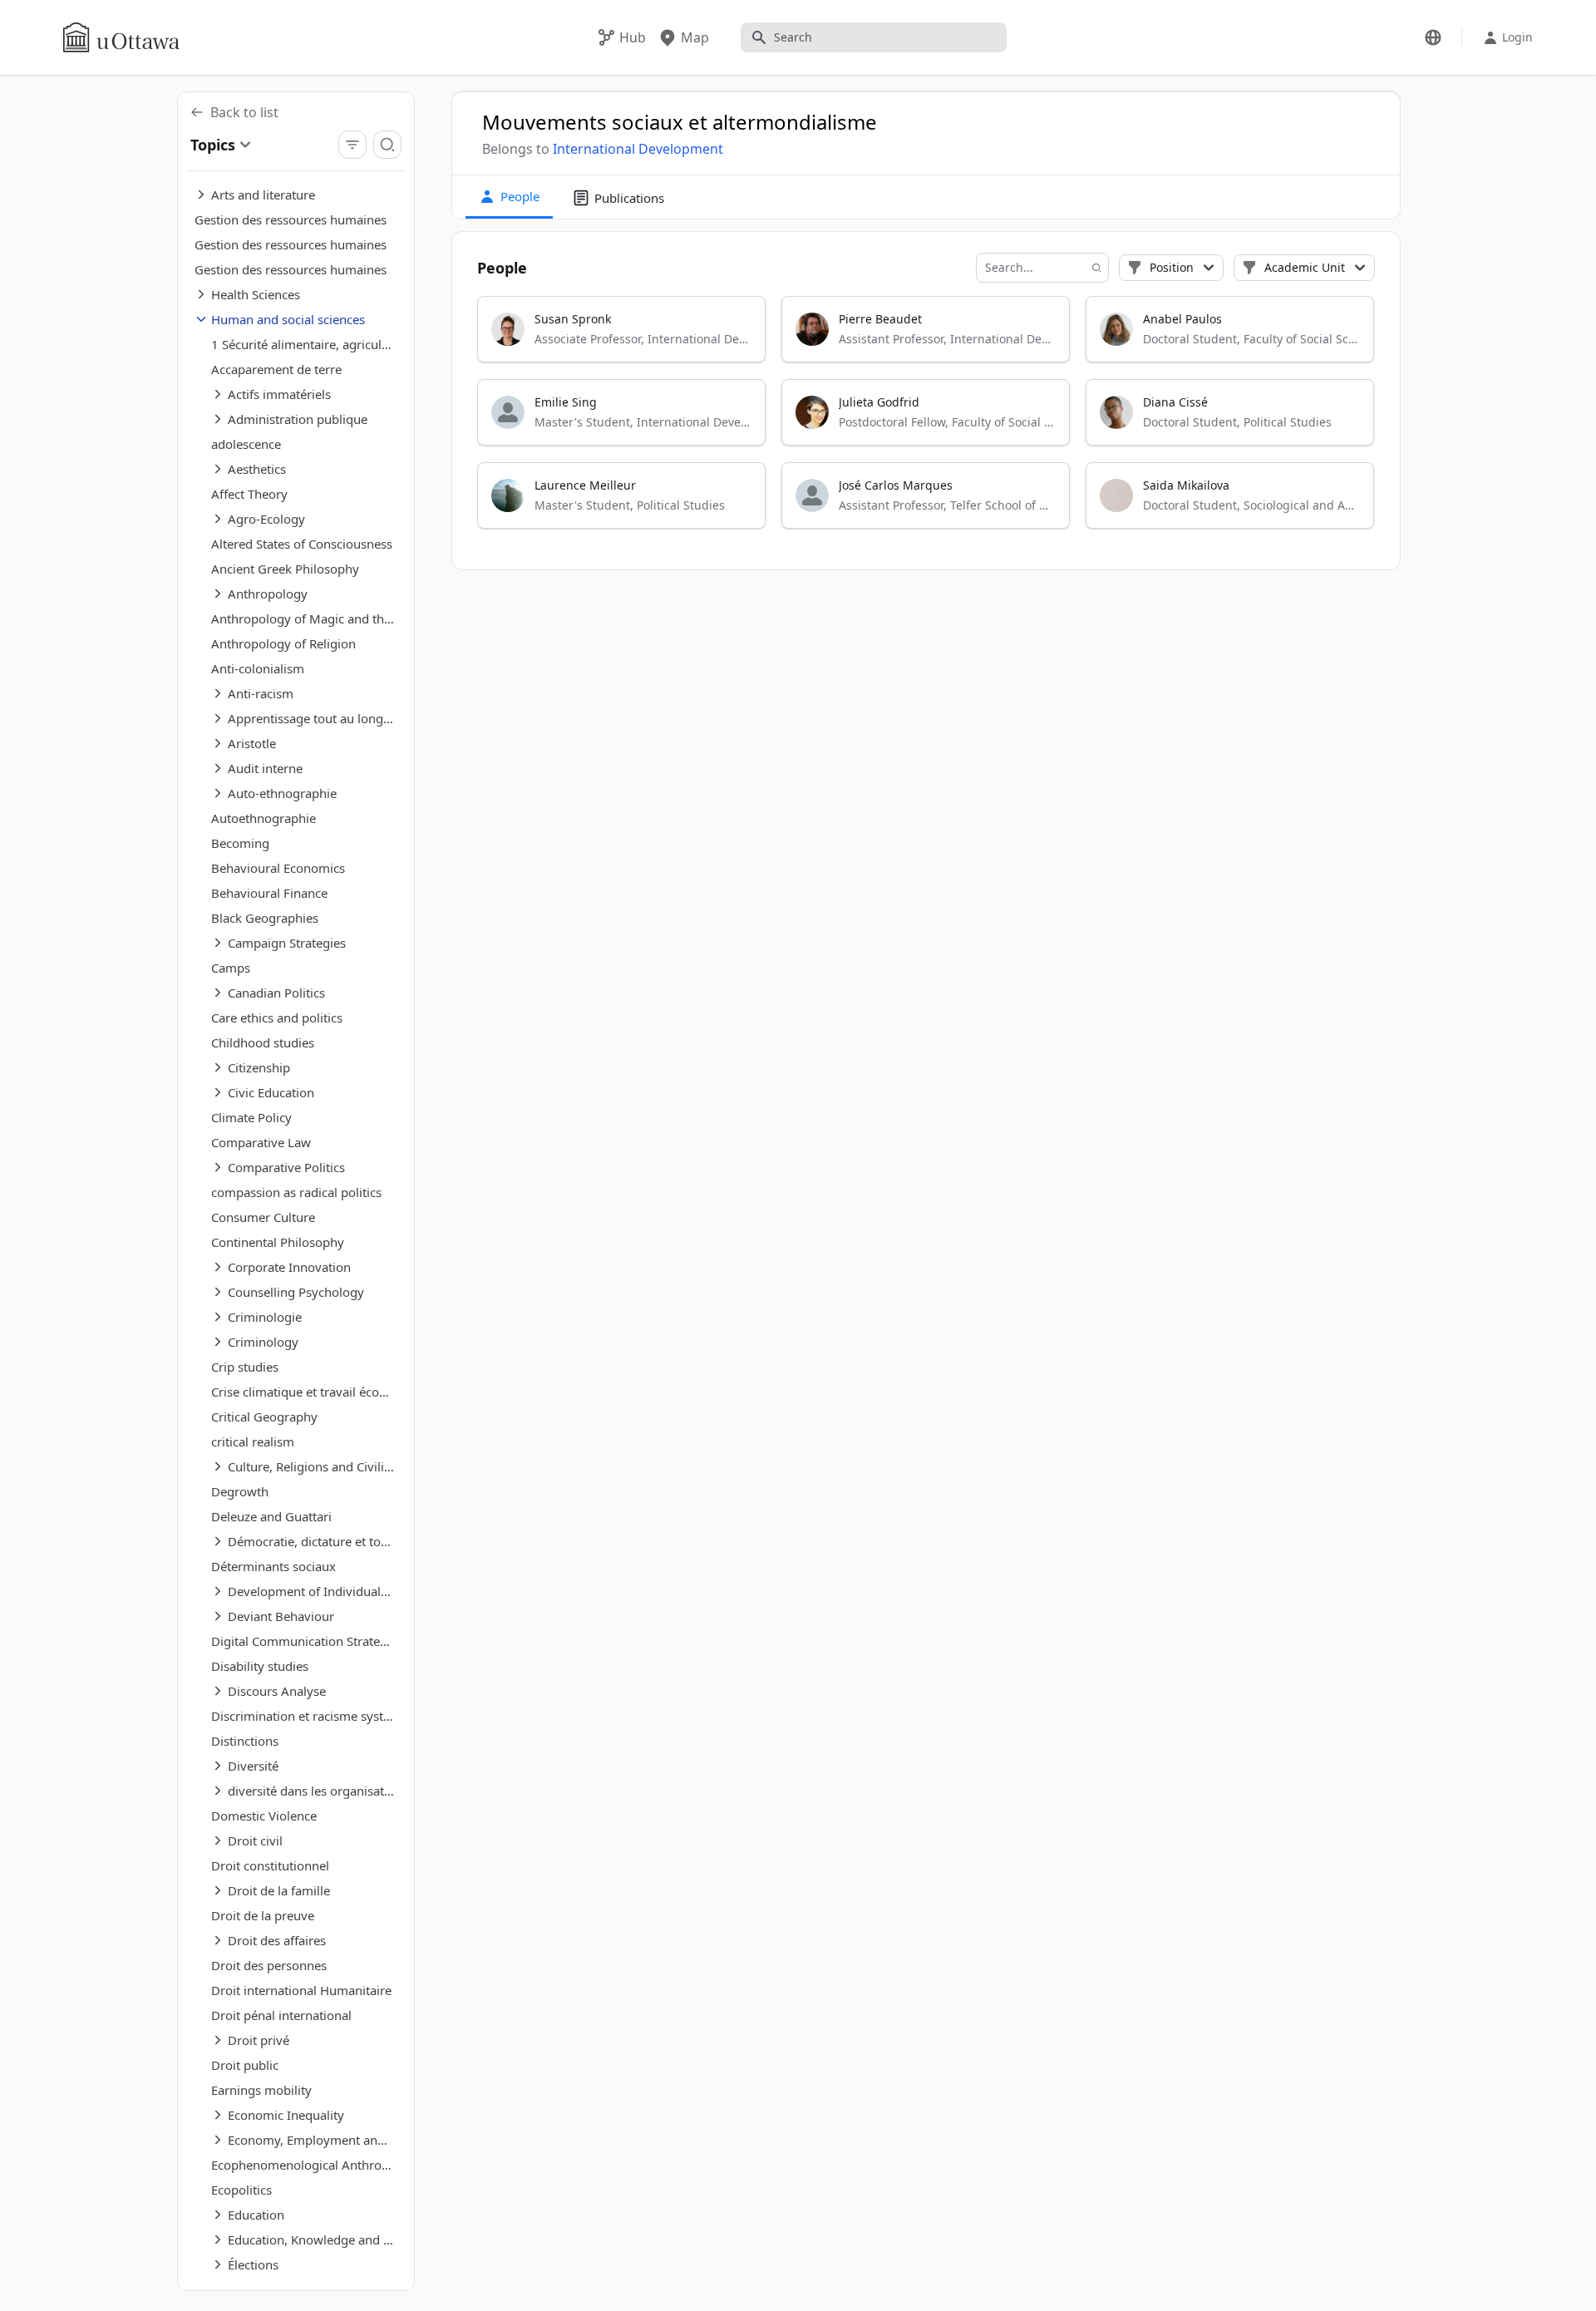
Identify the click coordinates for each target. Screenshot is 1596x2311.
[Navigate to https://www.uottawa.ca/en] (121, 37)
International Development (638, 149)
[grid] (927, 420)
